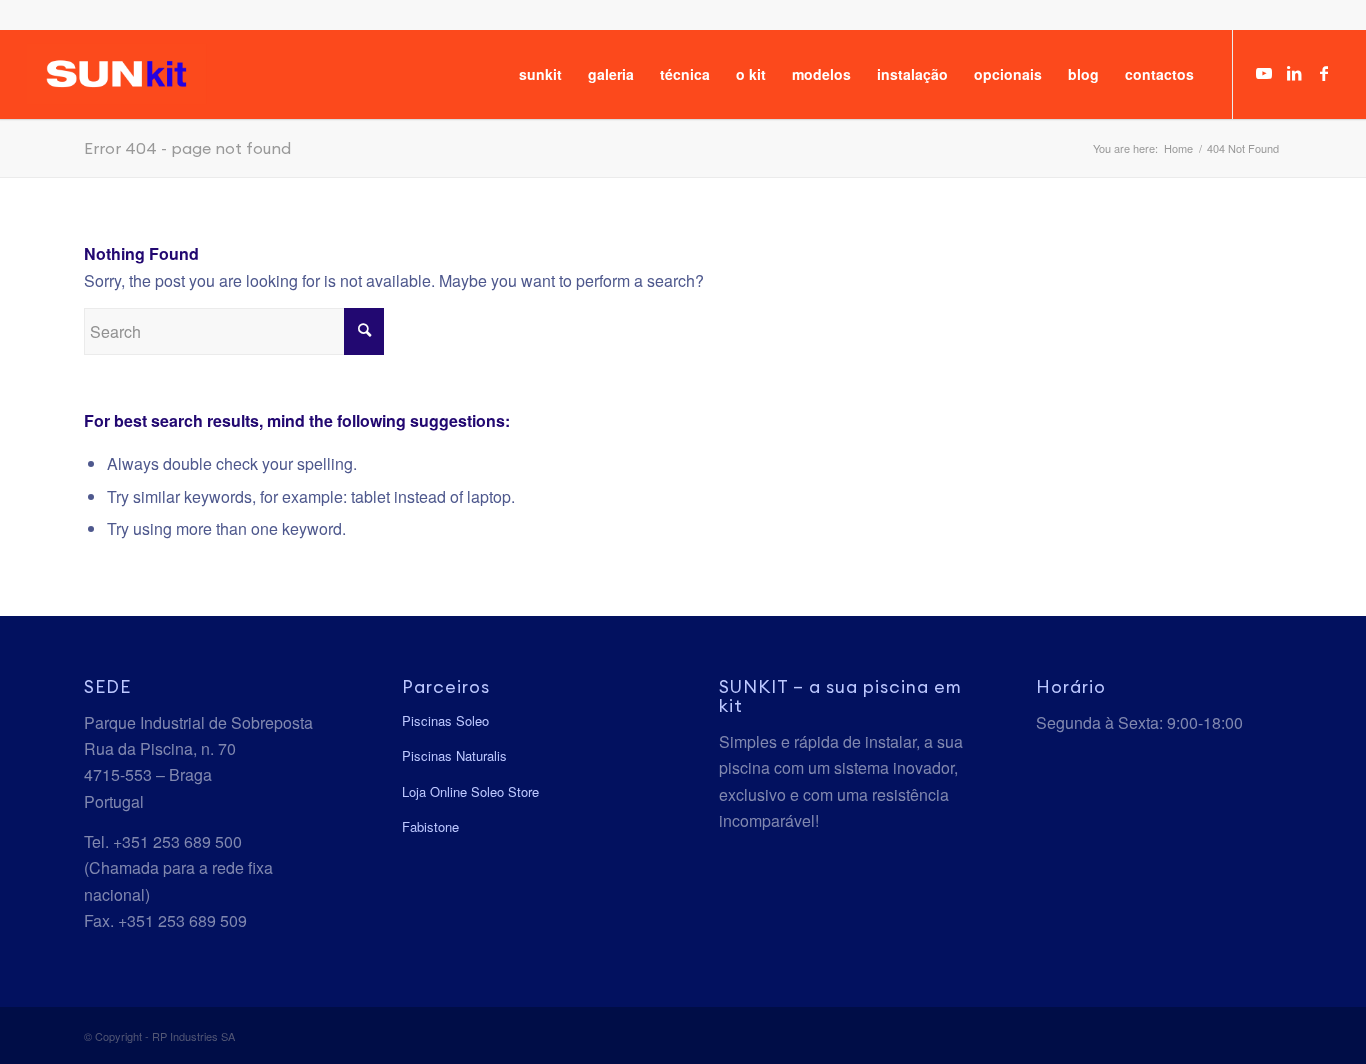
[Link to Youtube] (1264, 73)
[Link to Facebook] (1324, 73)
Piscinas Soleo (445, 720)
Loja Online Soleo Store (470, 791)
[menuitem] (540, 74)
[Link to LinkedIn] (1294, 73)
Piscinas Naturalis (454, 755)
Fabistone (430, 826)
